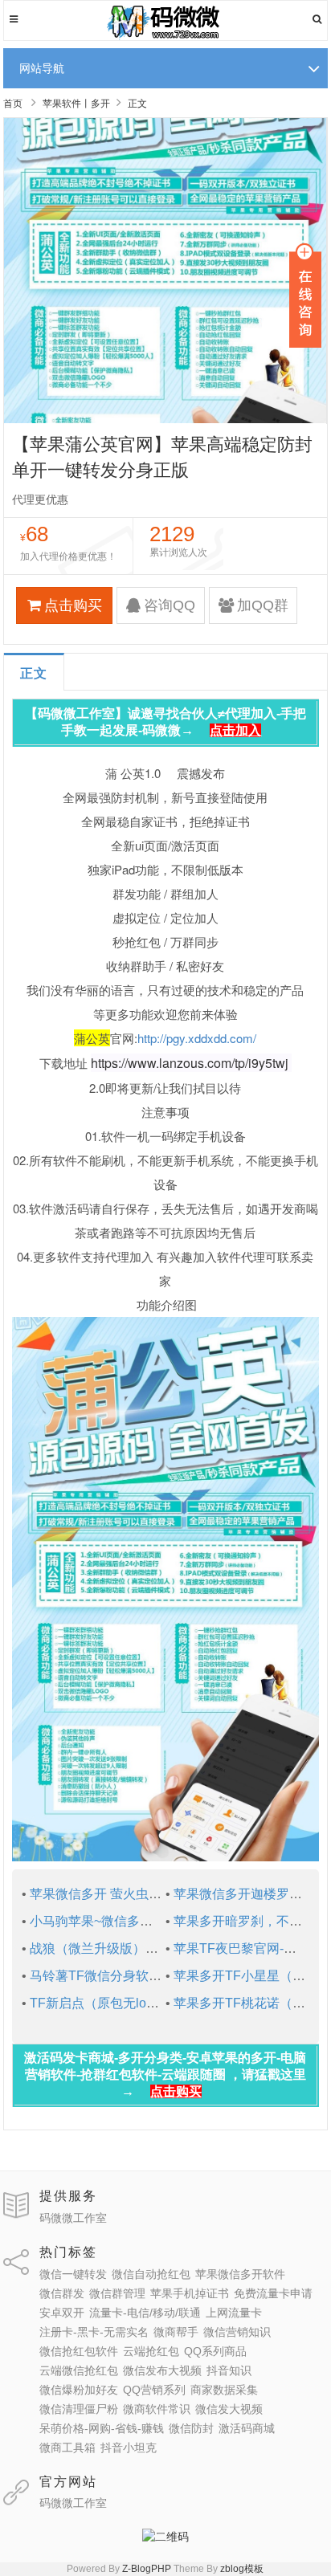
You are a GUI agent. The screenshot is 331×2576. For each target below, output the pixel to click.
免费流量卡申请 (273, 2293)
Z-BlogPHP (147, 2569)
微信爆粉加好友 (79, 2390)
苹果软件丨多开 (76, 104)
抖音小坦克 (129, 2448)
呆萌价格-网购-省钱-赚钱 (102, 2428)
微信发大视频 (229, 2409)
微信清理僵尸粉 (79, 2409)
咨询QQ (170, 605)
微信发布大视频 (162, 2370)
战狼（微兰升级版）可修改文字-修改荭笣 (147, 1948)
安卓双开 (62, 2313)
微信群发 (62, 2293)
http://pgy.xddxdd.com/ (197, 1038)
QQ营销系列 (154, 2390)
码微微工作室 (73, 2218)
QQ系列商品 (215, 2351)
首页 (13, 104)
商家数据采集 (224, 2390)
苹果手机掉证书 (190, 2293)
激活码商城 (247, 2428)
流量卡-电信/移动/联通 (145, 2313)
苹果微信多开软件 (240, 2274)
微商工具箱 (67, 2448)
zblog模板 (242, 2569)
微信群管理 (117, 2293)
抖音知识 (229, 2370)
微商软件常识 (157, 2409)
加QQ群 (263, 605)
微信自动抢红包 (151, 2274)
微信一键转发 (73, 2274)
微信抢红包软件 (79, 2351)
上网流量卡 (234, 2313)
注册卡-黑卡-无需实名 (94, 2332)
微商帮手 (176, 2332)
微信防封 (191, 2428)
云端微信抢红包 (79, 2370)
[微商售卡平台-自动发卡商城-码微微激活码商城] (165, 37)
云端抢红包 (151, 2351)
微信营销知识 (237, 2332)
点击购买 (73, 605)
